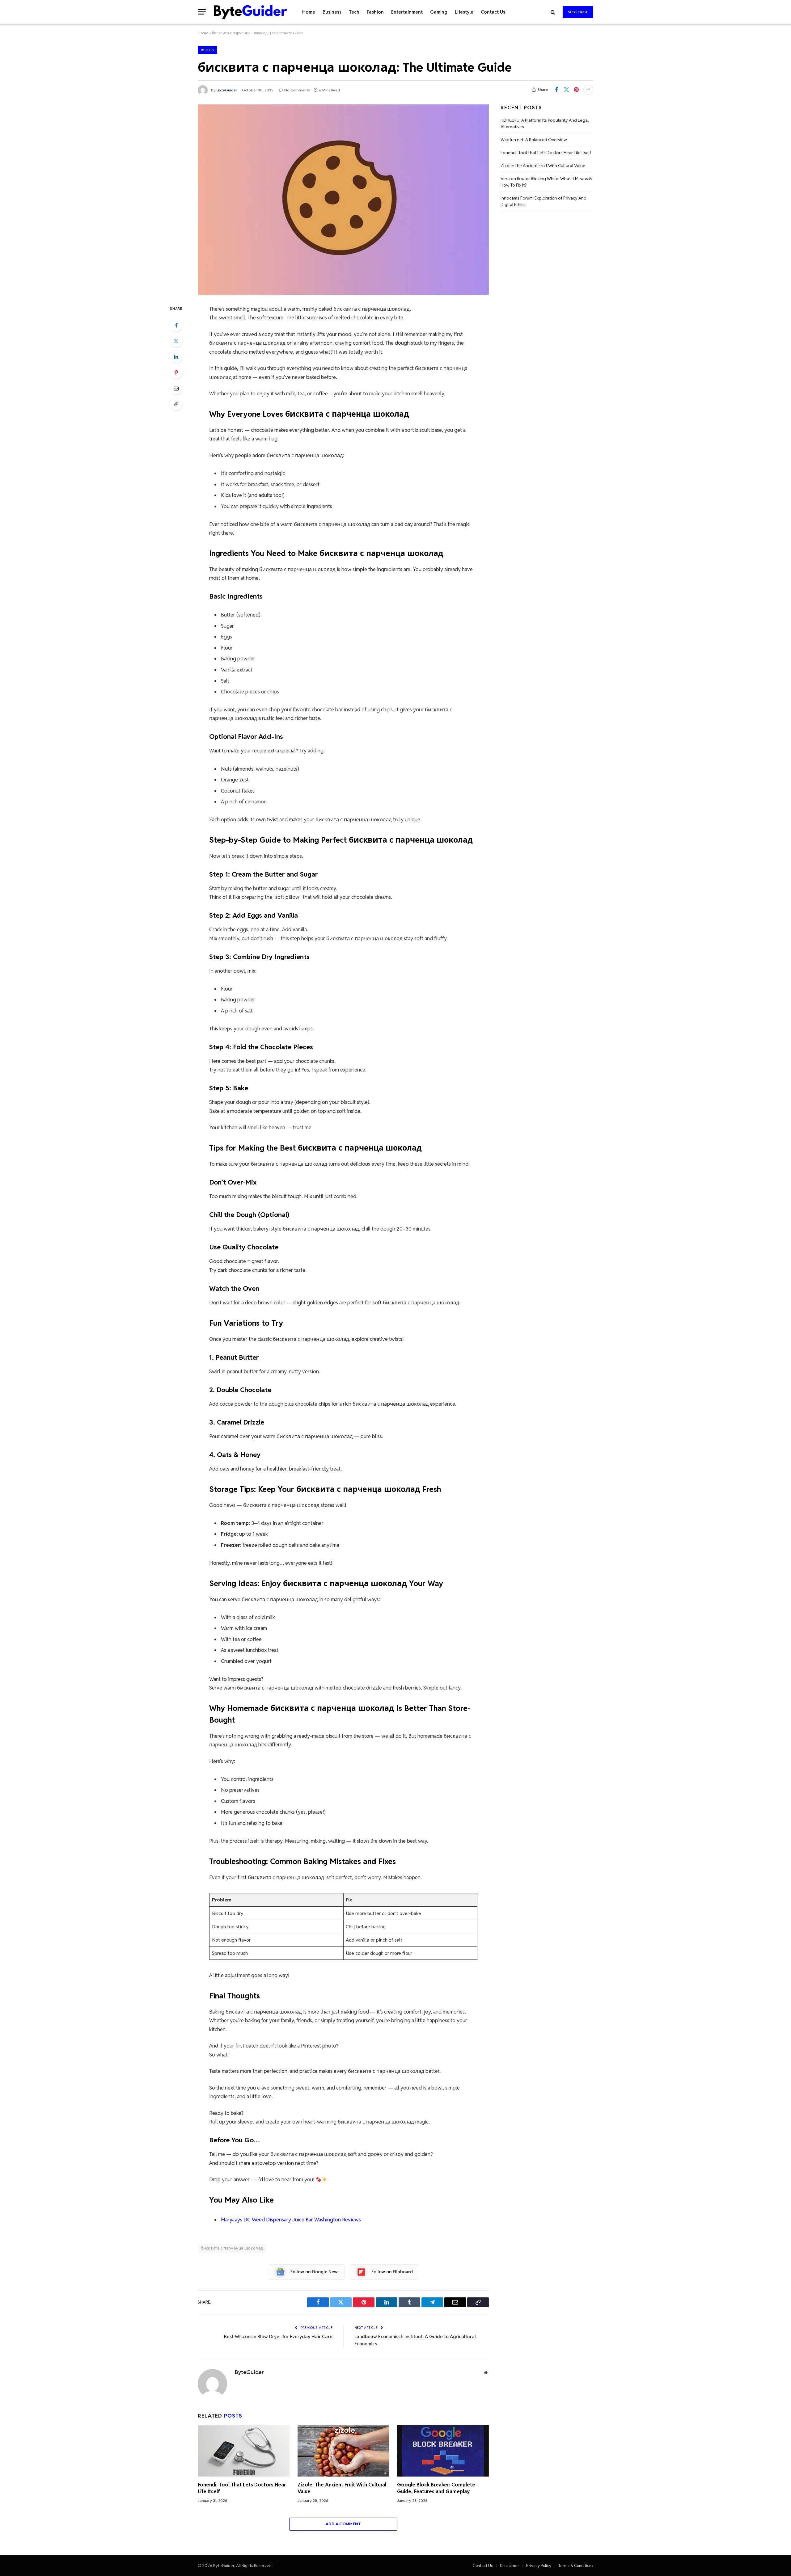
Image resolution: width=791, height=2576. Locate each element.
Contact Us (493, 12)
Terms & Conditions (576, 2566)
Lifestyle (464, 12)
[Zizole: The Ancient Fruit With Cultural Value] (343, 2451)
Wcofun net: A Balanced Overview (534, 140)
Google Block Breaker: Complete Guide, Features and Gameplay (436, 2488)
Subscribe (578, 12)
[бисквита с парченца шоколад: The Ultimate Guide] (343, 200)
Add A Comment (343, 2524)
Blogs (207, 50)
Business (332, 12)
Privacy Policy (539, 2566)
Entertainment (407, 12)
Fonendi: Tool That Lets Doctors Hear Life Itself (242, 2488)
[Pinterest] (176, 373)
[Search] (553, 12)
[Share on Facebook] (556, 90)
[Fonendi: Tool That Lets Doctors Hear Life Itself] (244, 2451)
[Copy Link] (176, 404)
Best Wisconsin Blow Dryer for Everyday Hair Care (278, 2336)
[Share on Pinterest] (576, 90)
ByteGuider (227, 90)
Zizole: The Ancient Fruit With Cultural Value (342, 2488)
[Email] (176, 388)
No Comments (297, 90)
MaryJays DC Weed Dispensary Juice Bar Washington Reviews (291, 2220)
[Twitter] (176, 341)
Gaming (439, 12)
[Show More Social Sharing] (588, 90)
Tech (354, 12)
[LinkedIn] (176, 357)
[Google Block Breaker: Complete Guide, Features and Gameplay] (443, 2451)
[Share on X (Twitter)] (566, 90)
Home (309, 12)
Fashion (375, 12)
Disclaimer (510, 2566)
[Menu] (202, 12)
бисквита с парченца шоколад (232, 2248)
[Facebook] (176, 325)
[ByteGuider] (251, 12)
